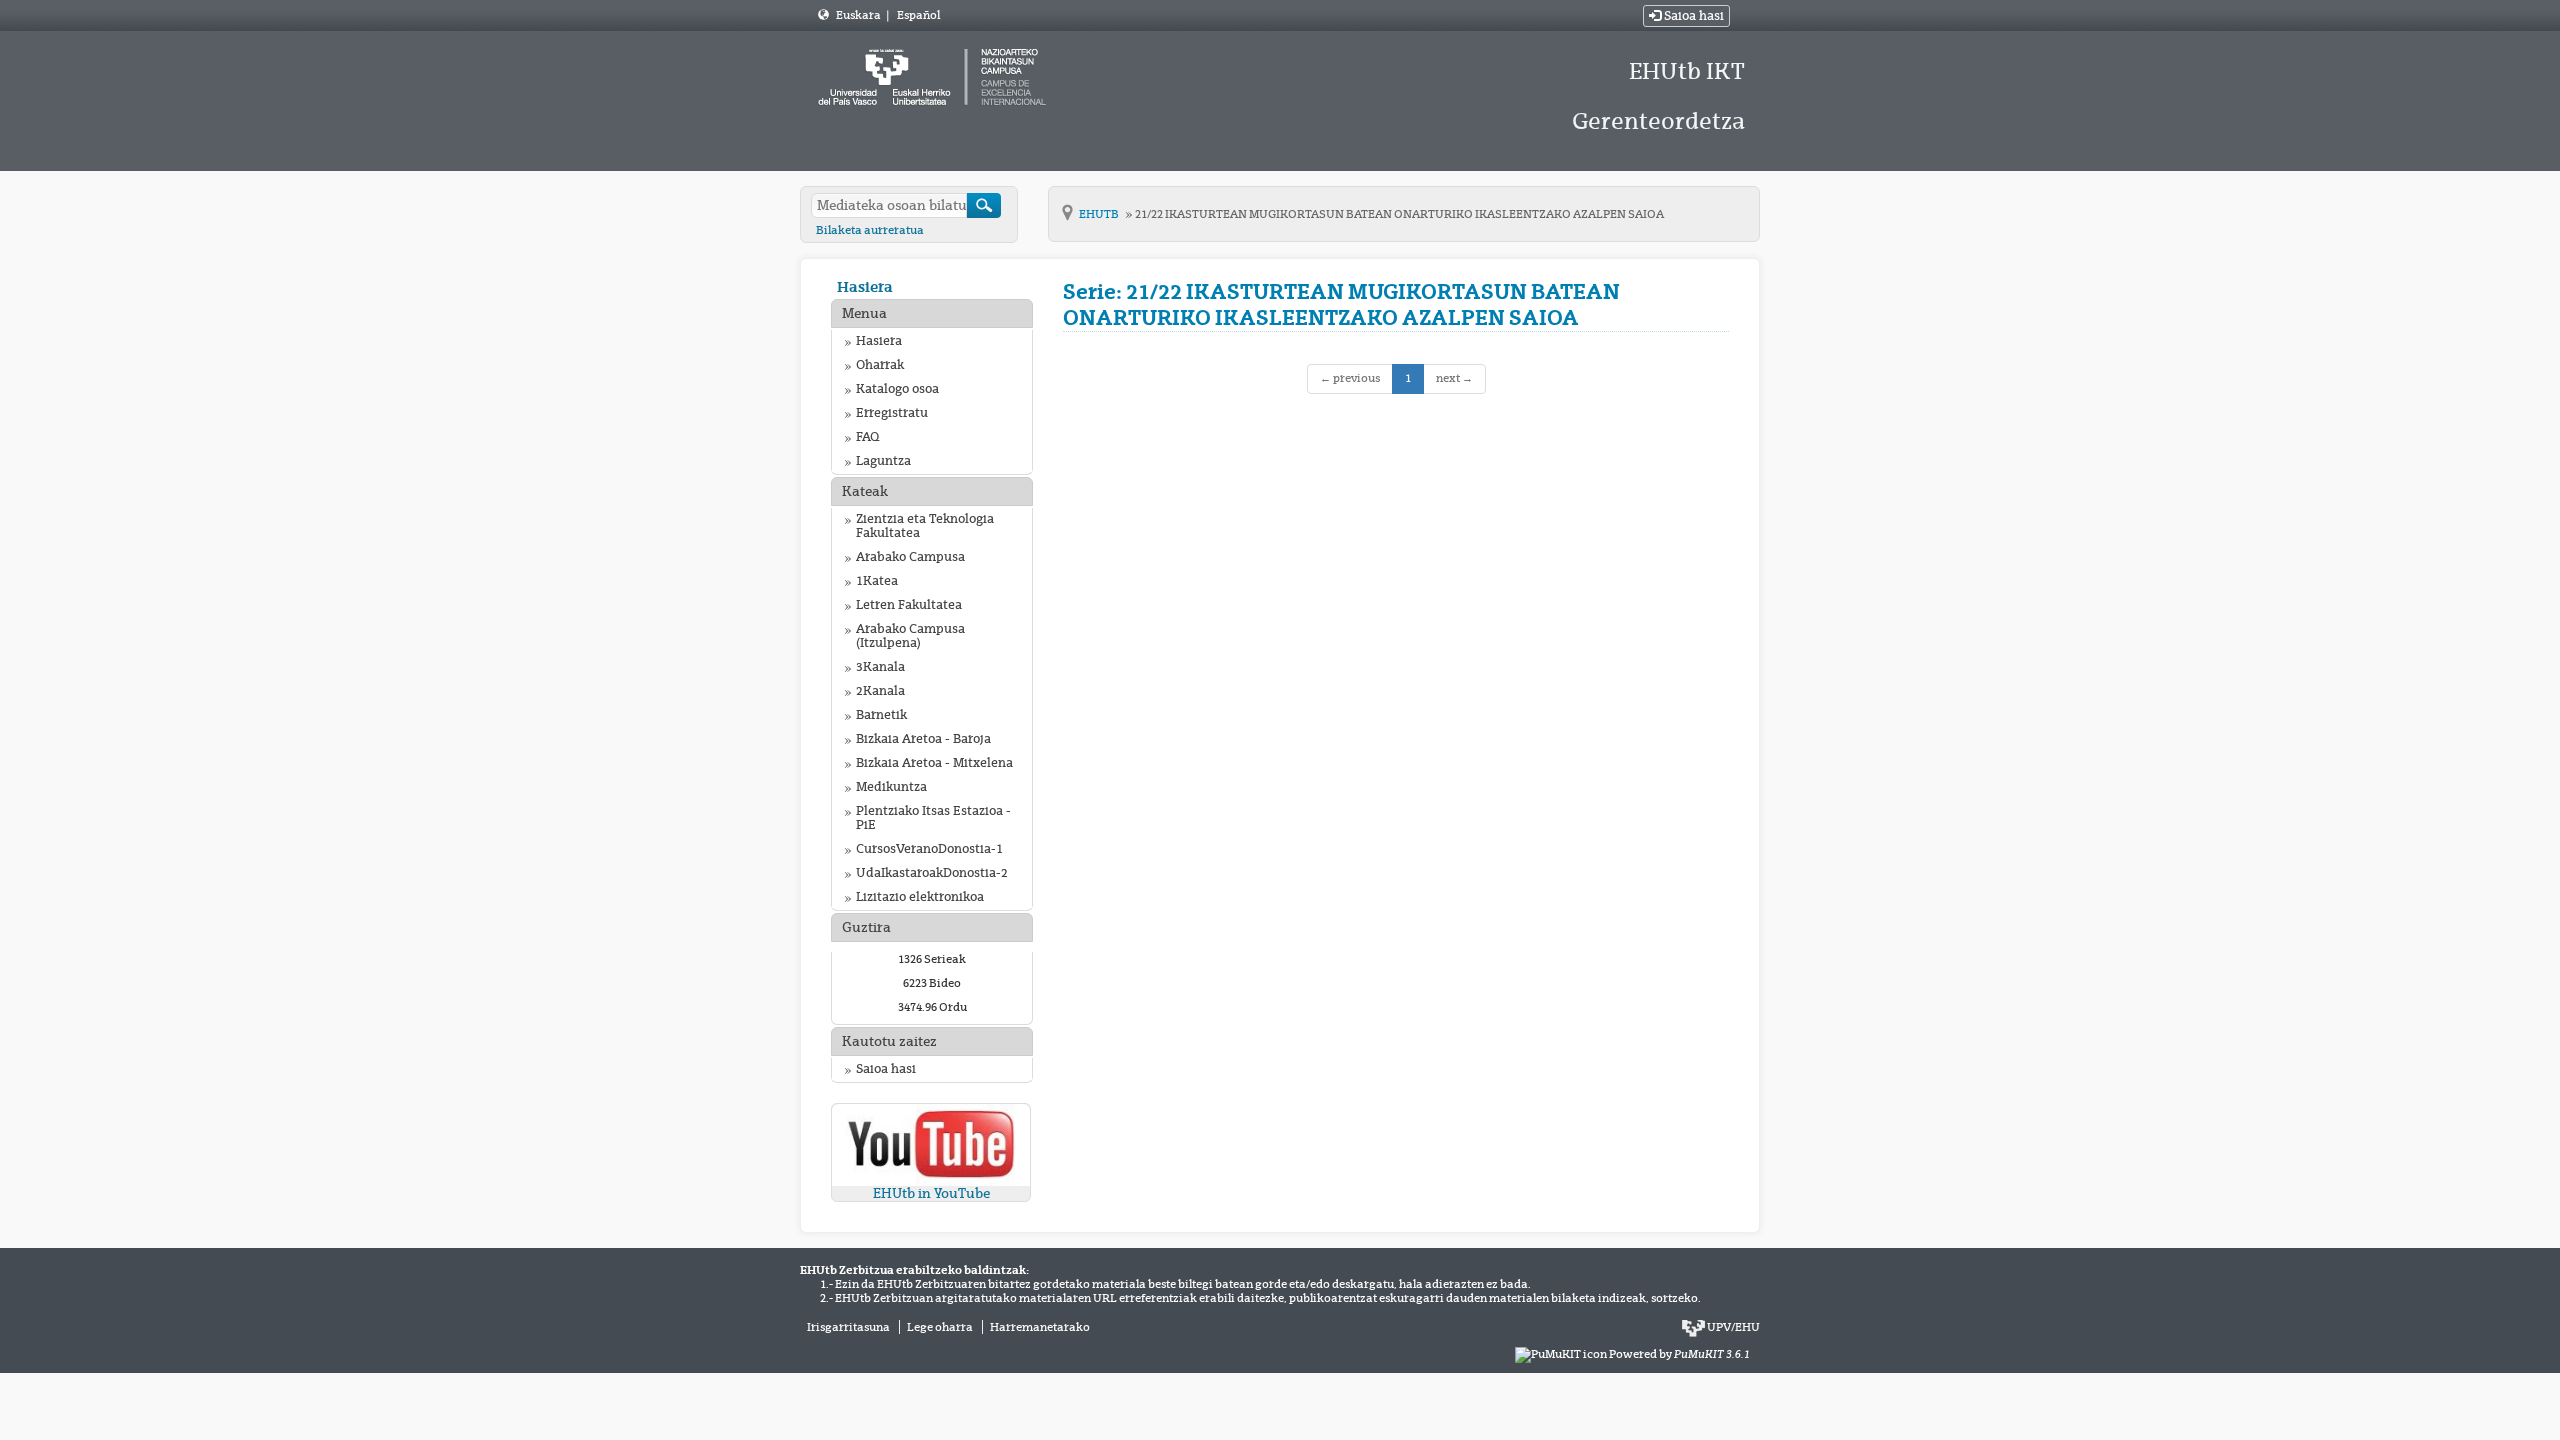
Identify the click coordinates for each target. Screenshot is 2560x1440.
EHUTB (1100, 214)
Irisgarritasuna (848, 1327)
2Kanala (880, 691)
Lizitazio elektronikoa (920, 897)
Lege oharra (940, 1327)
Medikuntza (891, 787)
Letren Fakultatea (909, 605)
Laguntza (883, 461)
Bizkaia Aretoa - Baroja (923, 739)
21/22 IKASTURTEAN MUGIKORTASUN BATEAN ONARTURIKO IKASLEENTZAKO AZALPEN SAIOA (1399, 214)
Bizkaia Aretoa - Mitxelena (934, 763)
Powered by (1679, 1354)
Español (918, 15)
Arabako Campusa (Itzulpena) (910, 636)
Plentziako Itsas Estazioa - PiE (933, 818)
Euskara (859, 15)
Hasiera (865, 286)
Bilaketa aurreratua (870, 230)
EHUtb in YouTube (931, 1193)
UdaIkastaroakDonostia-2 (932, 873)
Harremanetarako (1040, 1327)
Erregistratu (892, 413)
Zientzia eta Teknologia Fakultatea (925, 526)
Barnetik (881, 715)
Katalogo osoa (897, 389)
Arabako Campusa (910, 557)
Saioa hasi (1692, 16)
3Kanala (880, 667)
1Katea (877, 581)
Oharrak (880, 365)
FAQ (867, 437)
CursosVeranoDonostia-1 (929, 849)
